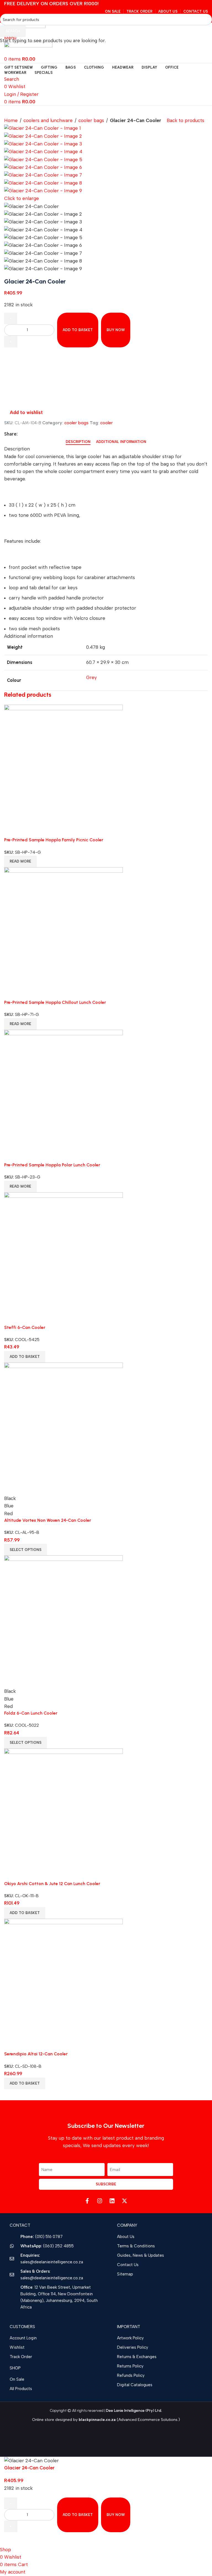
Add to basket (78, 330)
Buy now (116, 2515)
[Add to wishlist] (11, 2539)
